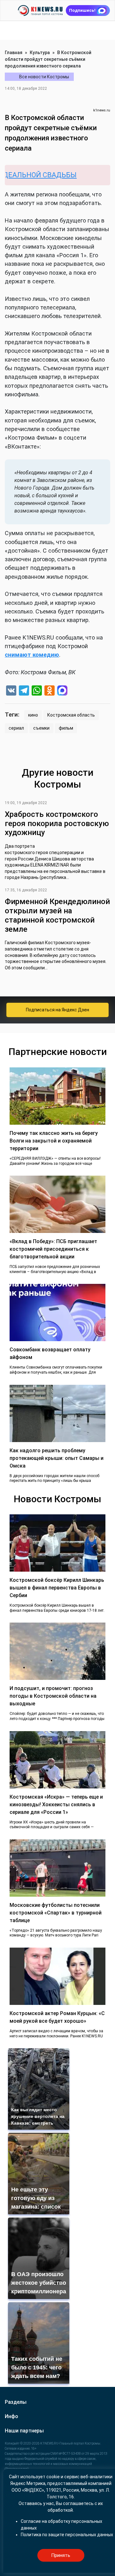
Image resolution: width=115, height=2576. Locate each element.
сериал (16, 728)
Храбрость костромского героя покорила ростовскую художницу (57, 824)
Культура (40, 53)
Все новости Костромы (44, 77)
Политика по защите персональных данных (67, 2535)
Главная (14, 53)
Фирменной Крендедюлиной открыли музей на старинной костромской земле (57, 915)
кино (33, 715)
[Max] (62, 691)
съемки (41, 728)
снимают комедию (32, 655)
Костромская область (71, 715)
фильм (66, 728)
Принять (61, 2555)
